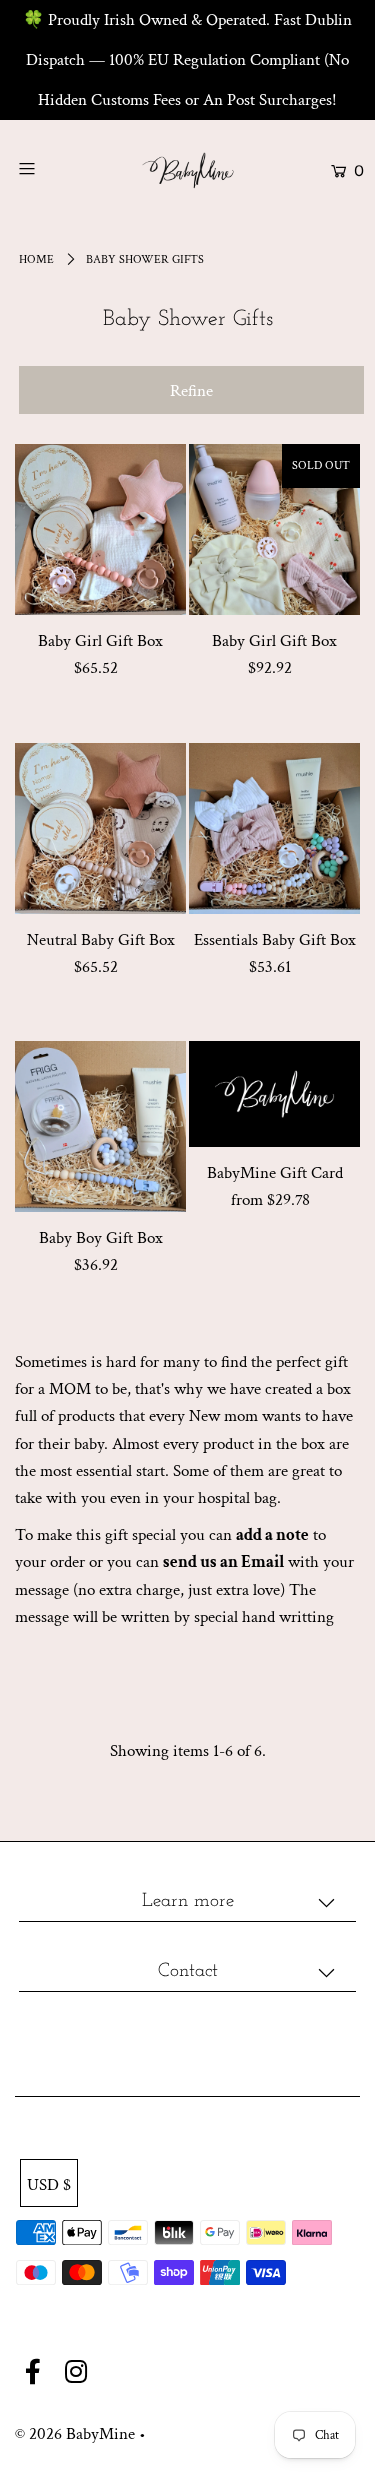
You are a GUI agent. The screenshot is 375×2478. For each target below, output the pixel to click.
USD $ (49, 2185)
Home (36, 259)
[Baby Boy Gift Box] (100, 1126)
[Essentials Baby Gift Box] (274, 828)
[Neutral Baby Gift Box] (100, 828)
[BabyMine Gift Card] (274, 1094)
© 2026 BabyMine (75, 2434)
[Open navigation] (49, 168)
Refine (191, 391)
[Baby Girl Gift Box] (100, 529)
